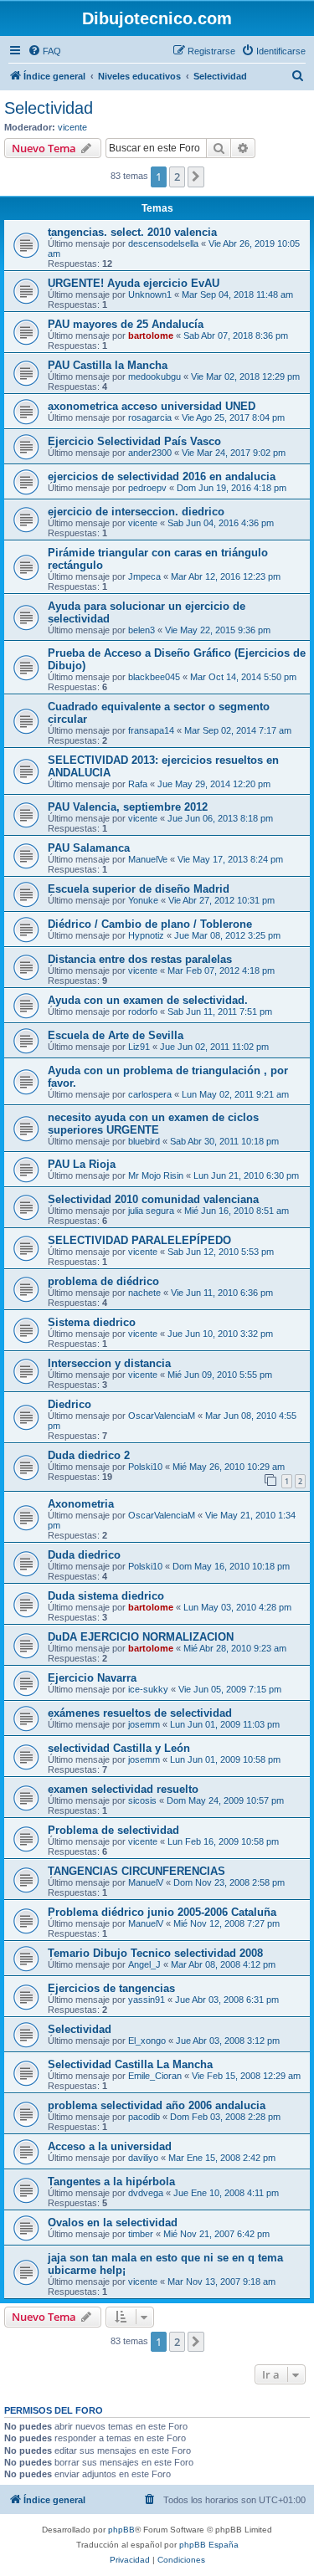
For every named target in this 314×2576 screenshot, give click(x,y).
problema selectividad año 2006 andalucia (157, 2105)
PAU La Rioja (82, 1164)
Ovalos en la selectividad (113, 2223)
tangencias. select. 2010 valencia (132, 232)
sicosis (142, 1800)
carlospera (150, 1094)
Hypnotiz (146, 935)
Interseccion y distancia (109, 1363)
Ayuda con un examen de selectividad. (148, 1000)
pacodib (144, 2117)
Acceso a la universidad (110, 2146)
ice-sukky (148, 1689)
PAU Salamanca (89, 848)
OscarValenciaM (162, 1416)
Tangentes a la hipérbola (111, 2182)
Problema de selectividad (113, 1830)
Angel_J (144, 1964)
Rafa (138, 784)
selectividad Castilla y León (119, 1748)
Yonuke (143, 900)
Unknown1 (150, 294)
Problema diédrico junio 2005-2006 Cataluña (162, 1912)
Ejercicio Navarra (92, 1678)
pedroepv (147, 488)
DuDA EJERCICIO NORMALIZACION (141, 1637)
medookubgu (154, 376)
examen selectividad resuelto (123, 1789)
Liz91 (139, 1047)
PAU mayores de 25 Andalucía (126, 324)
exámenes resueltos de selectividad (140, 1713)
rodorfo (143, 1011)
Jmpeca (144, 576)
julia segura (151, 1211)
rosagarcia (150, 417)
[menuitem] (44, 51)
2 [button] (177, 177)
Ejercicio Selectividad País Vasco (134, 441)
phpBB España (209, 2545)
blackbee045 (154, 677)
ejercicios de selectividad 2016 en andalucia (162, 476)
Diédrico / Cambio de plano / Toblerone (150, 924)
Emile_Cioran (155, 2076)
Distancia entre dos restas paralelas (140, 959)
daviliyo (143, 2158)
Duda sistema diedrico (106, 1596)
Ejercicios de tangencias (111, 1988)
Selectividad (49, 108)
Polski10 (145, 1467)
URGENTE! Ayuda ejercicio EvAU (134, 283)
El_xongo (147, 2041)
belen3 (142, 630)
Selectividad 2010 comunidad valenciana (153, 1199)
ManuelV (146, 1882)
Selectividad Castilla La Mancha (130, 2064)
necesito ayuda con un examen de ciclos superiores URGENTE (153, 1124)
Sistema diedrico (92, 1322)
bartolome (151, 335)
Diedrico (69, 1404)
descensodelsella (163, 243)
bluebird (144, 1141)
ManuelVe (148, 859)
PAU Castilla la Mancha (108, 365)
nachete (144, 1293)
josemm (144, 1724)
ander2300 (150, 453)
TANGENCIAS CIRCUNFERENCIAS (136, 1871)
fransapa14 (151, 730)
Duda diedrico (84, 1555)
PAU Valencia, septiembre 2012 (128, 807)
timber (141, 2234)
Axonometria (81, 1504)
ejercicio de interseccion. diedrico (136, 512)
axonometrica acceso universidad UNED (152, 406)
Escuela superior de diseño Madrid (139, 889)
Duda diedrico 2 (89, 1455)
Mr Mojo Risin (156, 1175)
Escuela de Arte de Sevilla (116, 1035)
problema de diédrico (103, 1281)
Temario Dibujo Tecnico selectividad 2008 (155, 1953)
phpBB (121, 2530)
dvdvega (146, 2193)
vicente (72, 127)
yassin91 (147, 2000)
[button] (196, 177)
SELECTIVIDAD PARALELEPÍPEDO (139, 1240)
